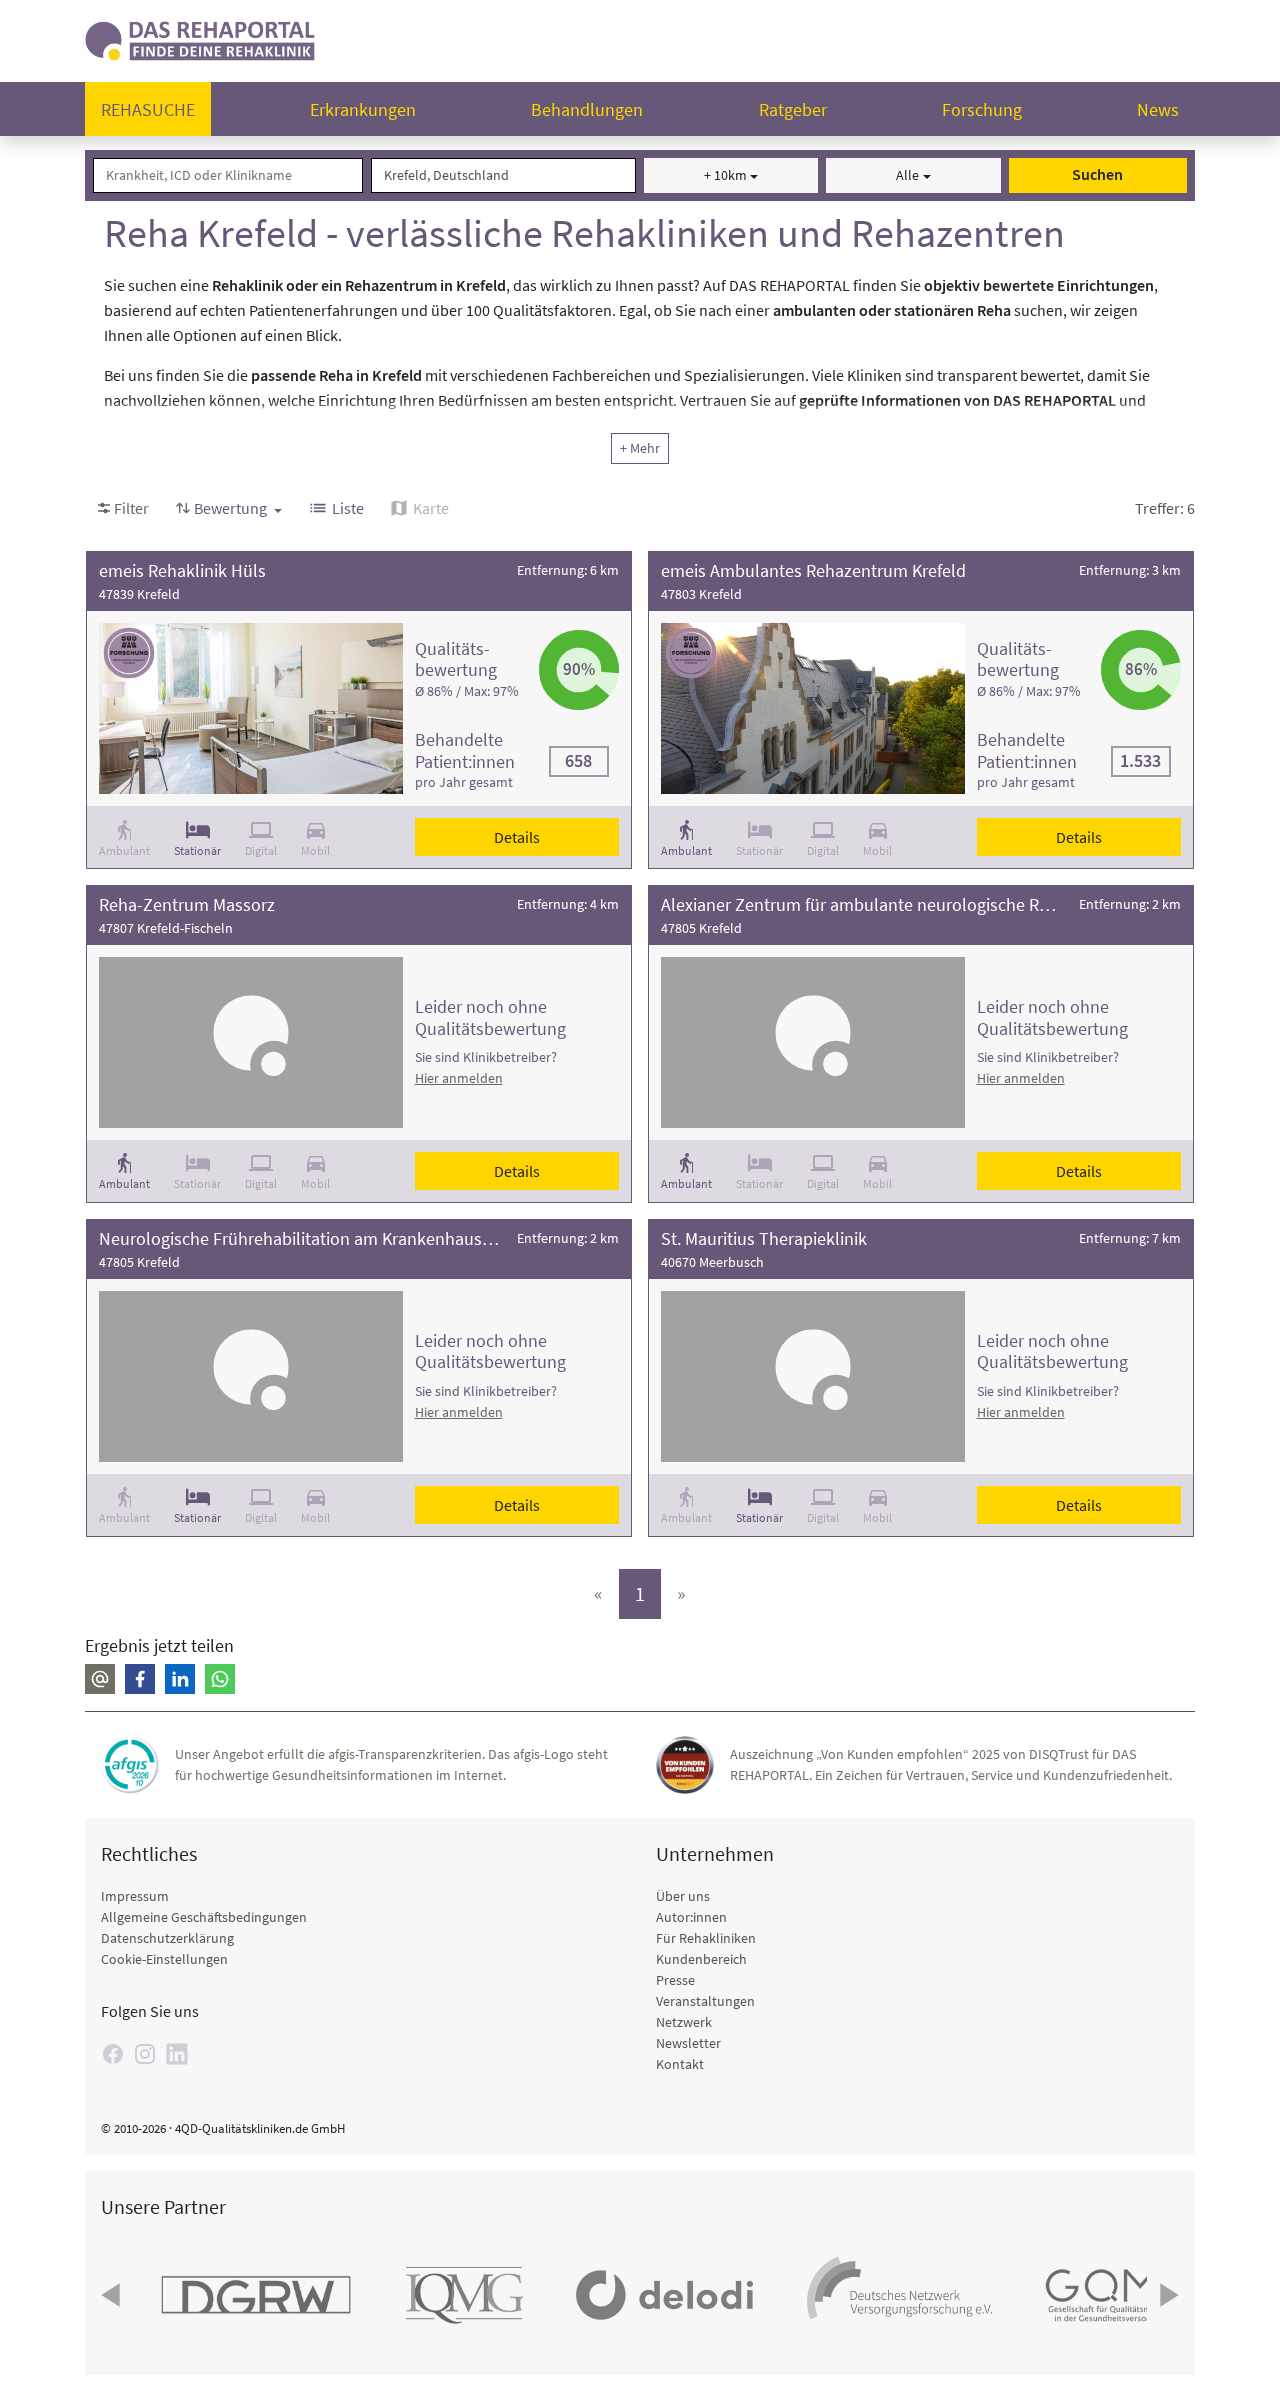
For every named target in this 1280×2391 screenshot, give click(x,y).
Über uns (683, 1896)
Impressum (135, 1896)
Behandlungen (587, 109)
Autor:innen (691, 1917)
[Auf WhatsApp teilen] (220, 1679)
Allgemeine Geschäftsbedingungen (204, 1917)
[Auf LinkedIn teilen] (180, 1679)
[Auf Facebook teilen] (140, 1679)
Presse (675, 1980)
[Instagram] (145, 2054)
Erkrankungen (363, 109)
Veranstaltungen (705, 2001)
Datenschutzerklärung (167, 1938)
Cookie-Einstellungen (164, 1959)
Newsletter (688, 2043)
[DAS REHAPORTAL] (200, 38)
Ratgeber (793, 109)
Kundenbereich (701, 1959)
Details (517, 837)
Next (1167, 2295)
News (1158, 109)
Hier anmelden (459, 1078)
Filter (131, 508)
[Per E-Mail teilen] (100, 1679)
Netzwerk (684, 2022)
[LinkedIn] (177, 2054)
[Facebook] (113, 2054)
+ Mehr (640, 448)
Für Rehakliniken (706, 1938)
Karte (431, 508)
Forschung (982, 109)
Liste (348, 508)
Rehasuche (148, 109)
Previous (113, 2295)
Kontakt (680, 2064)
